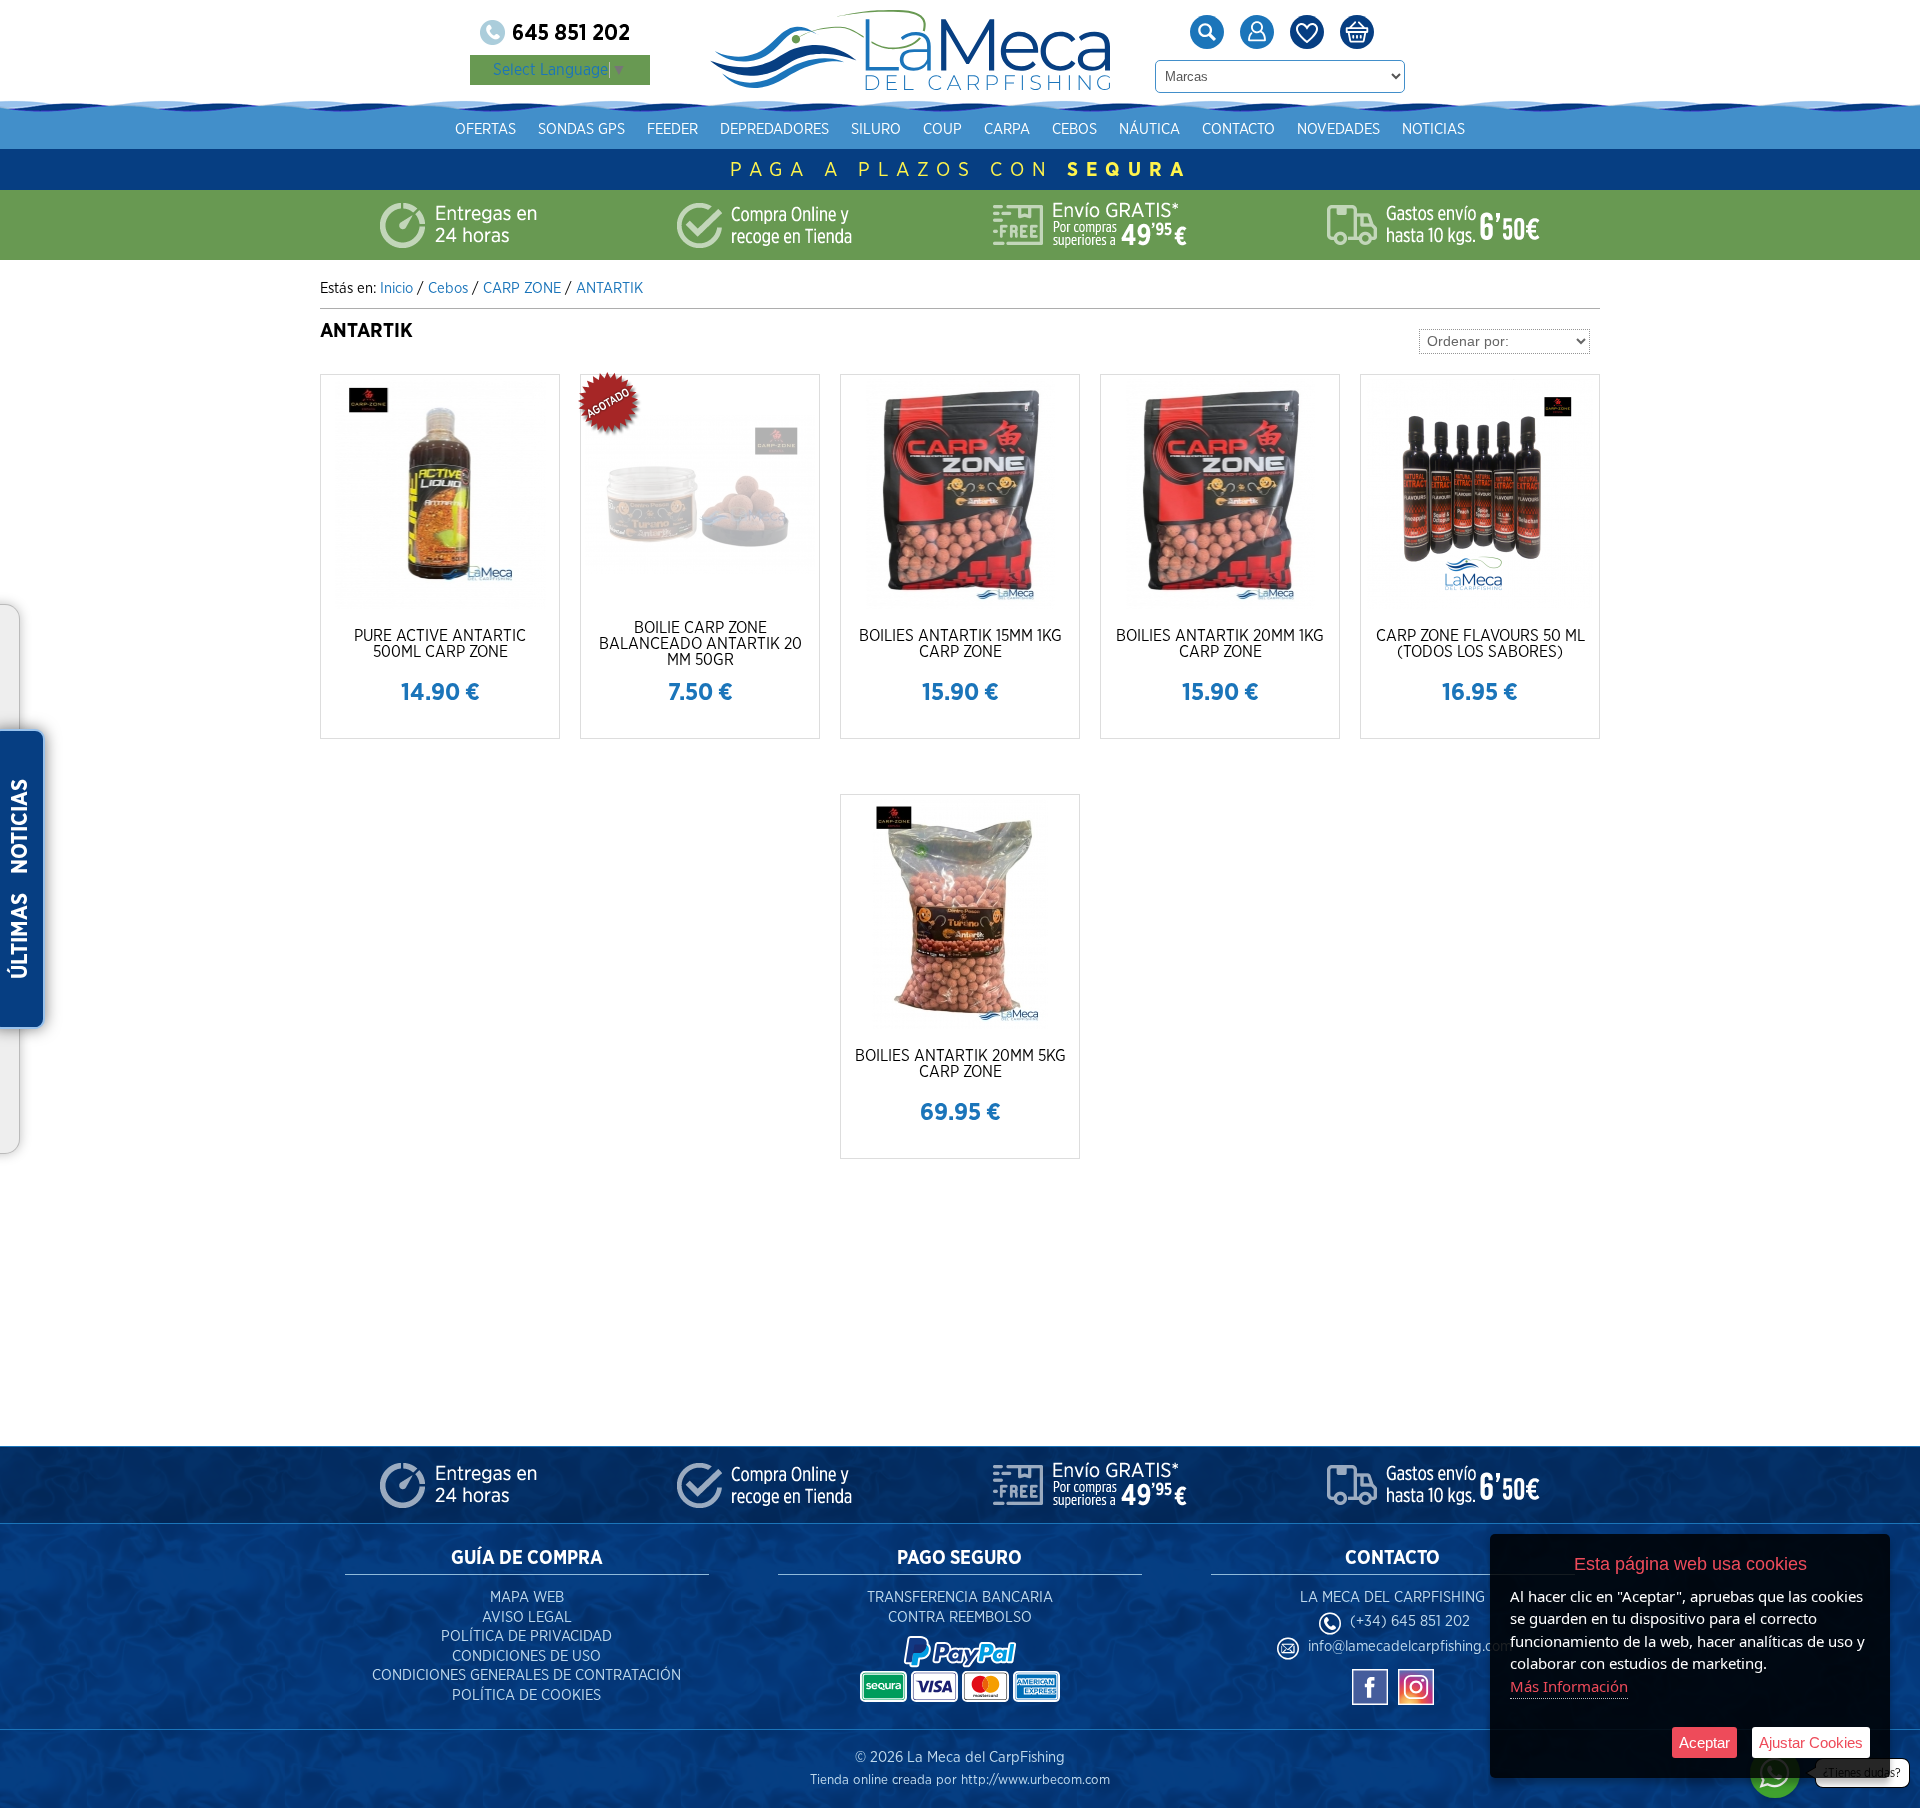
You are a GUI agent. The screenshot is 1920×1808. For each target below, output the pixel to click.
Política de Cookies (526, 1695)
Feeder (672, 129)
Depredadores (774, 129)
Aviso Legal (527, 1617)
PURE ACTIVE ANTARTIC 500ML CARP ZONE (440, 644)
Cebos (1074, 129)
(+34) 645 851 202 (1410, 1621)
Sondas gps (581, 129)
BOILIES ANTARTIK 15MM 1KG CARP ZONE (960, 644)
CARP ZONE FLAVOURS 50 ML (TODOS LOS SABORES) (1480, 644)
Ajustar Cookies (1811, 1742)
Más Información (1569, 1686)
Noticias (1433, 129)
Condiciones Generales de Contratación (526, 1675)
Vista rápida (441, 492)
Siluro (876, 129)
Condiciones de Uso (526, 1656)
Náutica (1149, 129)
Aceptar (1704, 1742)
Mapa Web (527, 1597)
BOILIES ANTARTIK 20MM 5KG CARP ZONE (960, 1064)
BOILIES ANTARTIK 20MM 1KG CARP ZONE (1220, 644)
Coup (942, 129)
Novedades (1338, 129)
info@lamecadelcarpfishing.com (1410, 1646)
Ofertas (485, 129)
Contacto (1238, 129)
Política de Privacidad (526, 1636)
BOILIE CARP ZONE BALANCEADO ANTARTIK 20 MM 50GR (700, 644)
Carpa (1007, 129)
